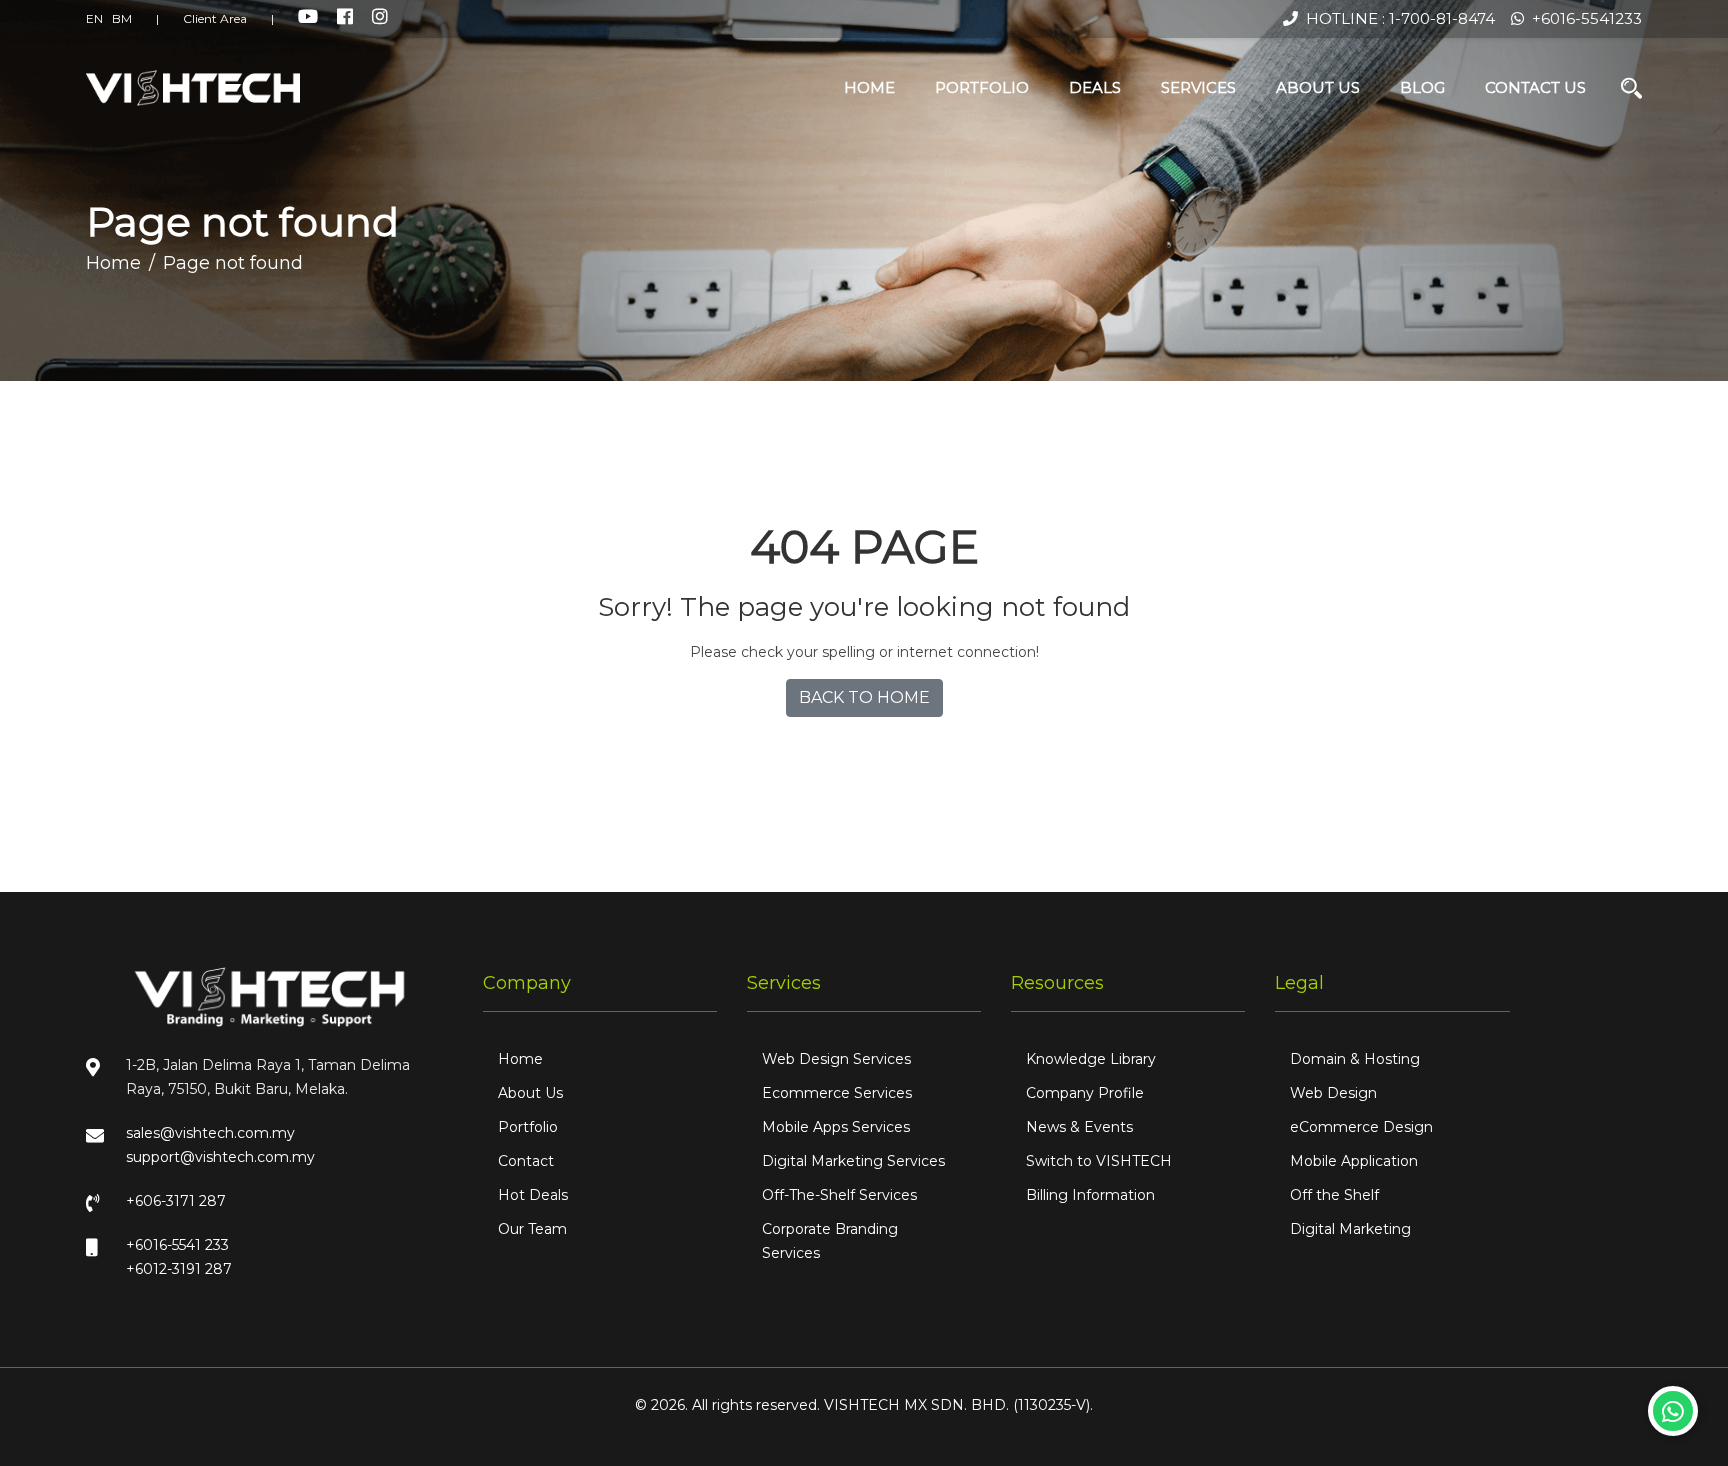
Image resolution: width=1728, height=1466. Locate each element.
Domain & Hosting (1355, 1059)
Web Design (1333, 1093)
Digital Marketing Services (853, 1161)
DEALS (1095, 87)
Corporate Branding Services (830, 1241)
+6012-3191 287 (179, 1269)
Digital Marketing (1350, 1229)
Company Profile (1085, 1093)
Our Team (532, 1229)
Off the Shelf (1334, 1195)
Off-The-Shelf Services (839, 1195)
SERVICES (1198, 87)
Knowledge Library (1091, 1059)
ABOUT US (1318, 87)
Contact (526, 1161)
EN (94, 18)
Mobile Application (1354, 1161)
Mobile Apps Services (836, 1127)
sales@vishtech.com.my (210, 1133)
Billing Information (1090, 1195)
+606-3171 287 (176, 1201)
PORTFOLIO (982, 87)
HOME (869, 87)
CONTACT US (1535, 87)
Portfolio (528, 1127)
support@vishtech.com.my (220, 1157)
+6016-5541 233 (177, 1245)
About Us (530, 1093)
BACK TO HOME (864, 697)
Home (113, 263)
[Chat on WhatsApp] (1673, 1411)
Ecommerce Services (837, 1093)
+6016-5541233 (1583, 18)
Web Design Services (836, 1059)
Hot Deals (533, 1195)
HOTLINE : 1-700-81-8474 (1396, 18)
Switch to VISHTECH (1099, 1161)
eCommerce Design (1361, 1127)
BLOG (1422, 87)
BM (122, 18)
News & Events (1079, 1127)
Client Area (215, 18)
